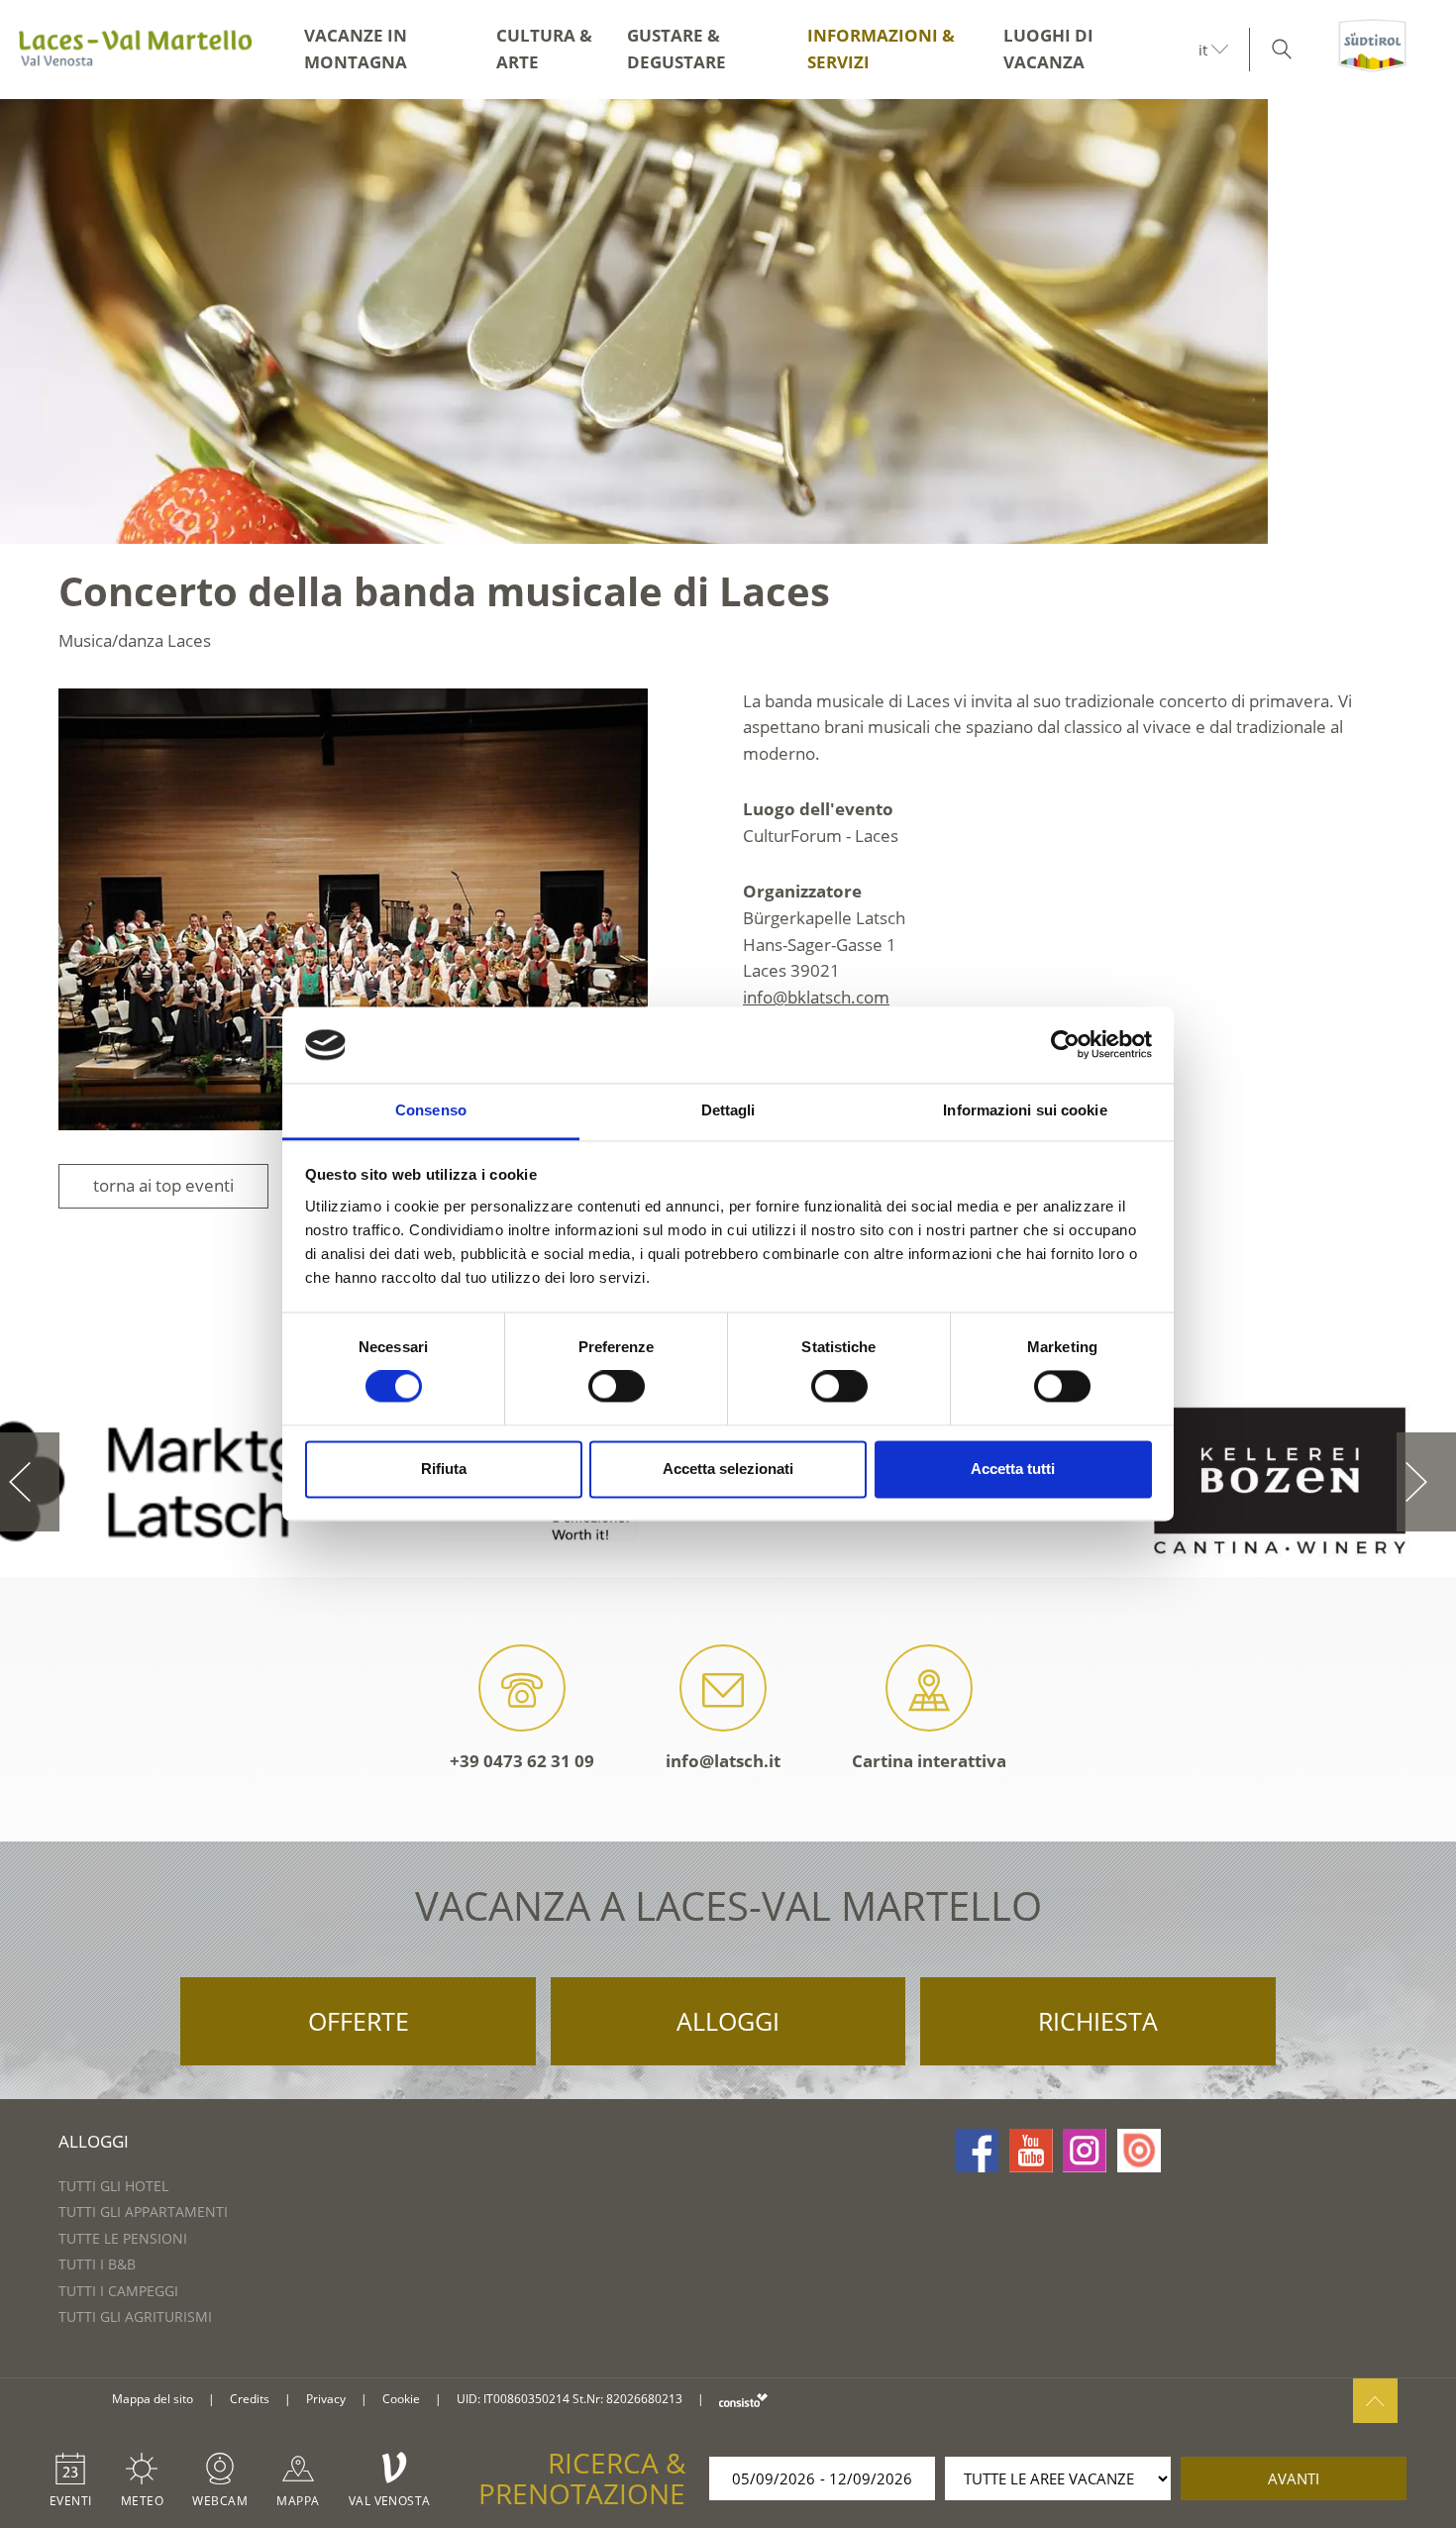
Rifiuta (444, 1469)
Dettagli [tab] (728, 1110)
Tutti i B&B (97, 2264)
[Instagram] (1085, 2151)
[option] (728, 321)
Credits (250, 2399)
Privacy (326, 2399)
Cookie (401, 2399)
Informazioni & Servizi (881, 49)
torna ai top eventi (163, 1185)
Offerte (359, 2021)
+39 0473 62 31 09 (522, 1761)
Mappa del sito (153, 2399)
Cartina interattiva (929, 1761)
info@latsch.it (723, 1761)
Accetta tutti (1013, 1469)
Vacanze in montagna (356, 49)
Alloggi (728, 2021)
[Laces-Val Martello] (135, 50)
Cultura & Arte (544, 49)
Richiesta (1098, 2021)
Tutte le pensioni (123, 2238)
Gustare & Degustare (676, 49)
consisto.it (743, 2400)
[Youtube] (1031, 2151)
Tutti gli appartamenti (143, 2212)
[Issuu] (1139, 2151)
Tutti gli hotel (113, 2186)
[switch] (617, 1387)
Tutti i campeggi (118, 2291)
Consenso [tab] (431, 1110)
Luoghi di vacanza (1048, 49)
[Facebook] (977, 2151)
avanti (1294, 2478)
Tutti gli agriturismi (135, 2317)
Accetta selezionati (728, 1469)
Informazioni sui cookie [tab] (1025, 1110)
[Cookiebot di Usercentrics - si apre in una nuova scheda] (1065, 1045)
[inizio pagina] (1375, 2401)
